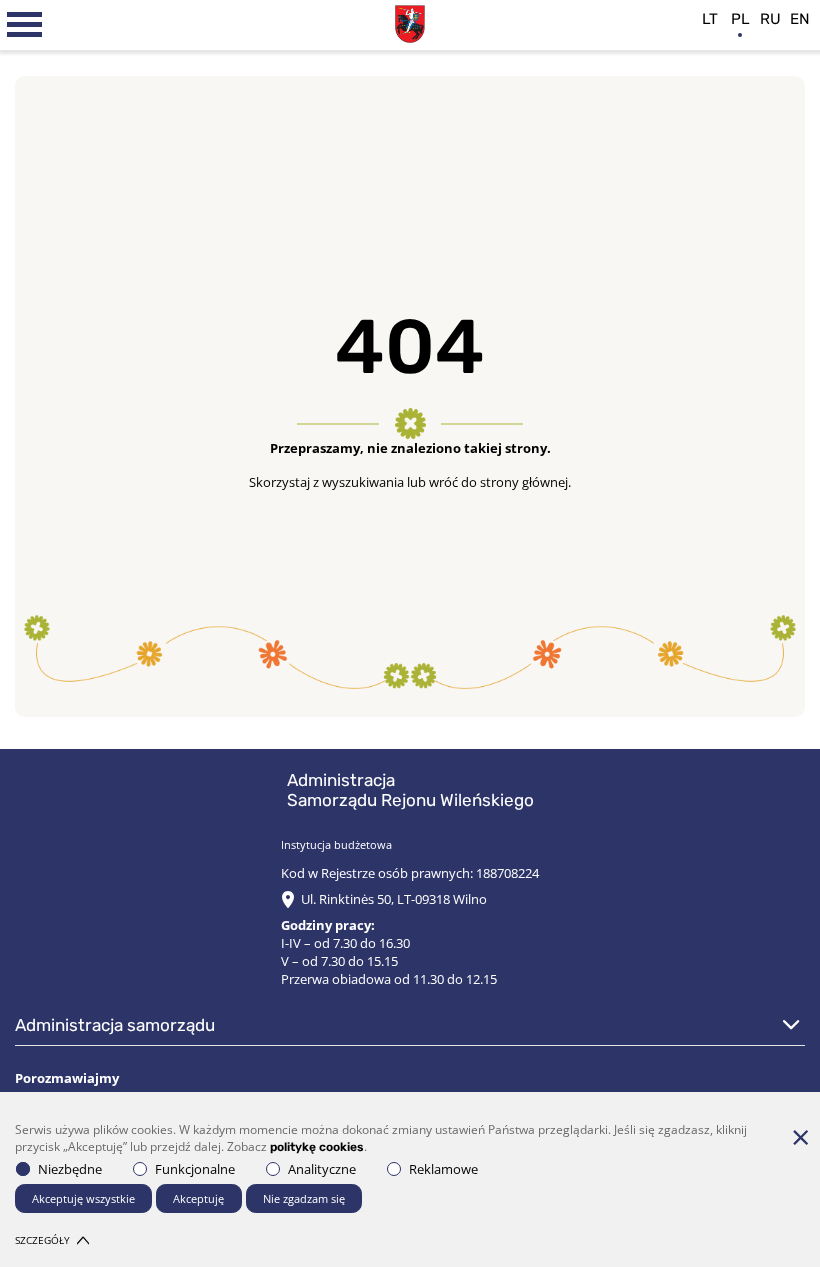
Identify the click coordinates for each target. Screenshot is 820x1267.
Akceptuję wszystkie (83, 1198)
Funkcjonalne (195, 1169)
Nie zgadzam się (304, 1198)
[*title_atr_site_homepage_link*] (410, 21)
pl (740, 19)
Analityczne (322, 1169)
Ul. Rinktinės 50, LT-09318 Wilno (394, 899)
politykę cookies (317, 1147)
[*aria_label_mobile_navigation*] (25, 25)
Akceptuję (198, 1198)
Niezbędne (70, 1169)
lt (710, 19)
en (800, 19)
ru (770, 19)
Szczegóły (42, 1240)
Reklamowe (443, 1169)
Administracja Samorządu (115, 1025)
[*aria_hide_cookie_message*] (800, 1137)
